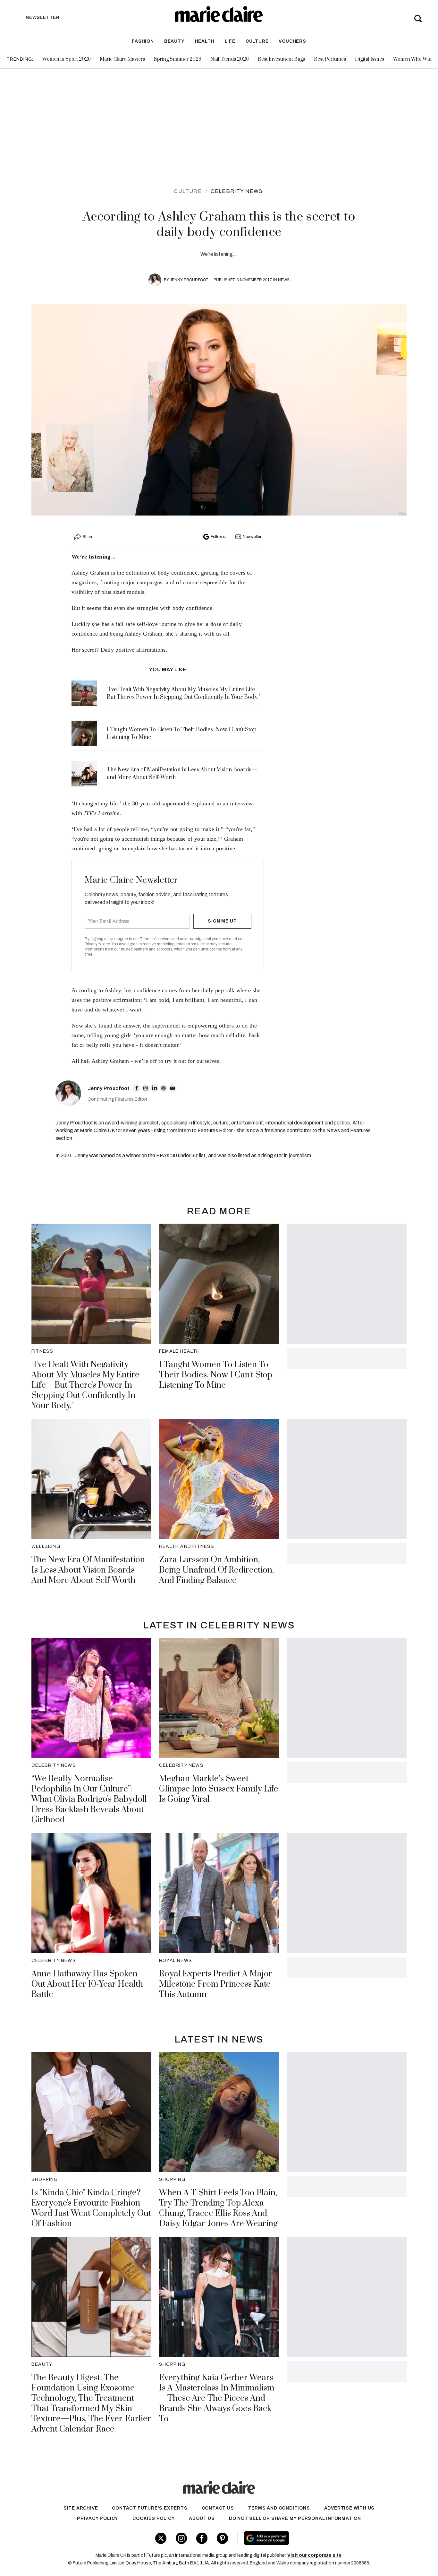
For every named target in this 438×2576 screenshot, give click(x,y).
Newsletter (252, 537)
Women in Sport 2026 (67, 59)
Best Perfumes (330, 59)
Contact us (218, 2508)
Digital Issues (370, 59)
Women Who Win (412, 59)
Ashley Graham (90, 573)
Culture (257, 41)
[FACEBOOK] (137, 1088)
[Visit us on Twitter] (161, 2538)
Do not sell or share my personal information (295, 2518)
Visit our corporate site (314, 2555)
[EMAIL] (173, 1088)
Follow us (219, 537)
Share (88, 537)
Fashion (143, 41)
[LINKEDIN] (155, 1088)
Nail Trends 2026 (230, 59)
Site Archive (81, 2508)
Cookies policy (154, 2518)
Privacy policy (98, 2518)
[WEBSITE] (164, 1088)
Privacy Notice (97, 944)
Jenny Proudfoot (189, 280)
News (284, 280)
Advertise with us (350, 2508)
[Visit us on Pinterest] (222, 2538)
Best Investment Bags (281, 59)
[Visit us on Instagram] (181, 2538)
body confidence (178, 573)
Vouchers (292, 41)
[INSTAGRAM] (146, 1088)
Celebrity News (237, 191)
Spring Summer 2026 (178, 59)
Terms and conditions (279, 2508)
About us (202, 2518)
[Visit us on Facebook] (202, 2538)
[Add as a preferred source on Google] (307, 2538)
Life (230, 41)
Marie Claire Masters (122, 59)
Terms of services (156, 939)
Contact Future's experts (150, 2508)
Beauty (174, 41)
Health (205, 41)
